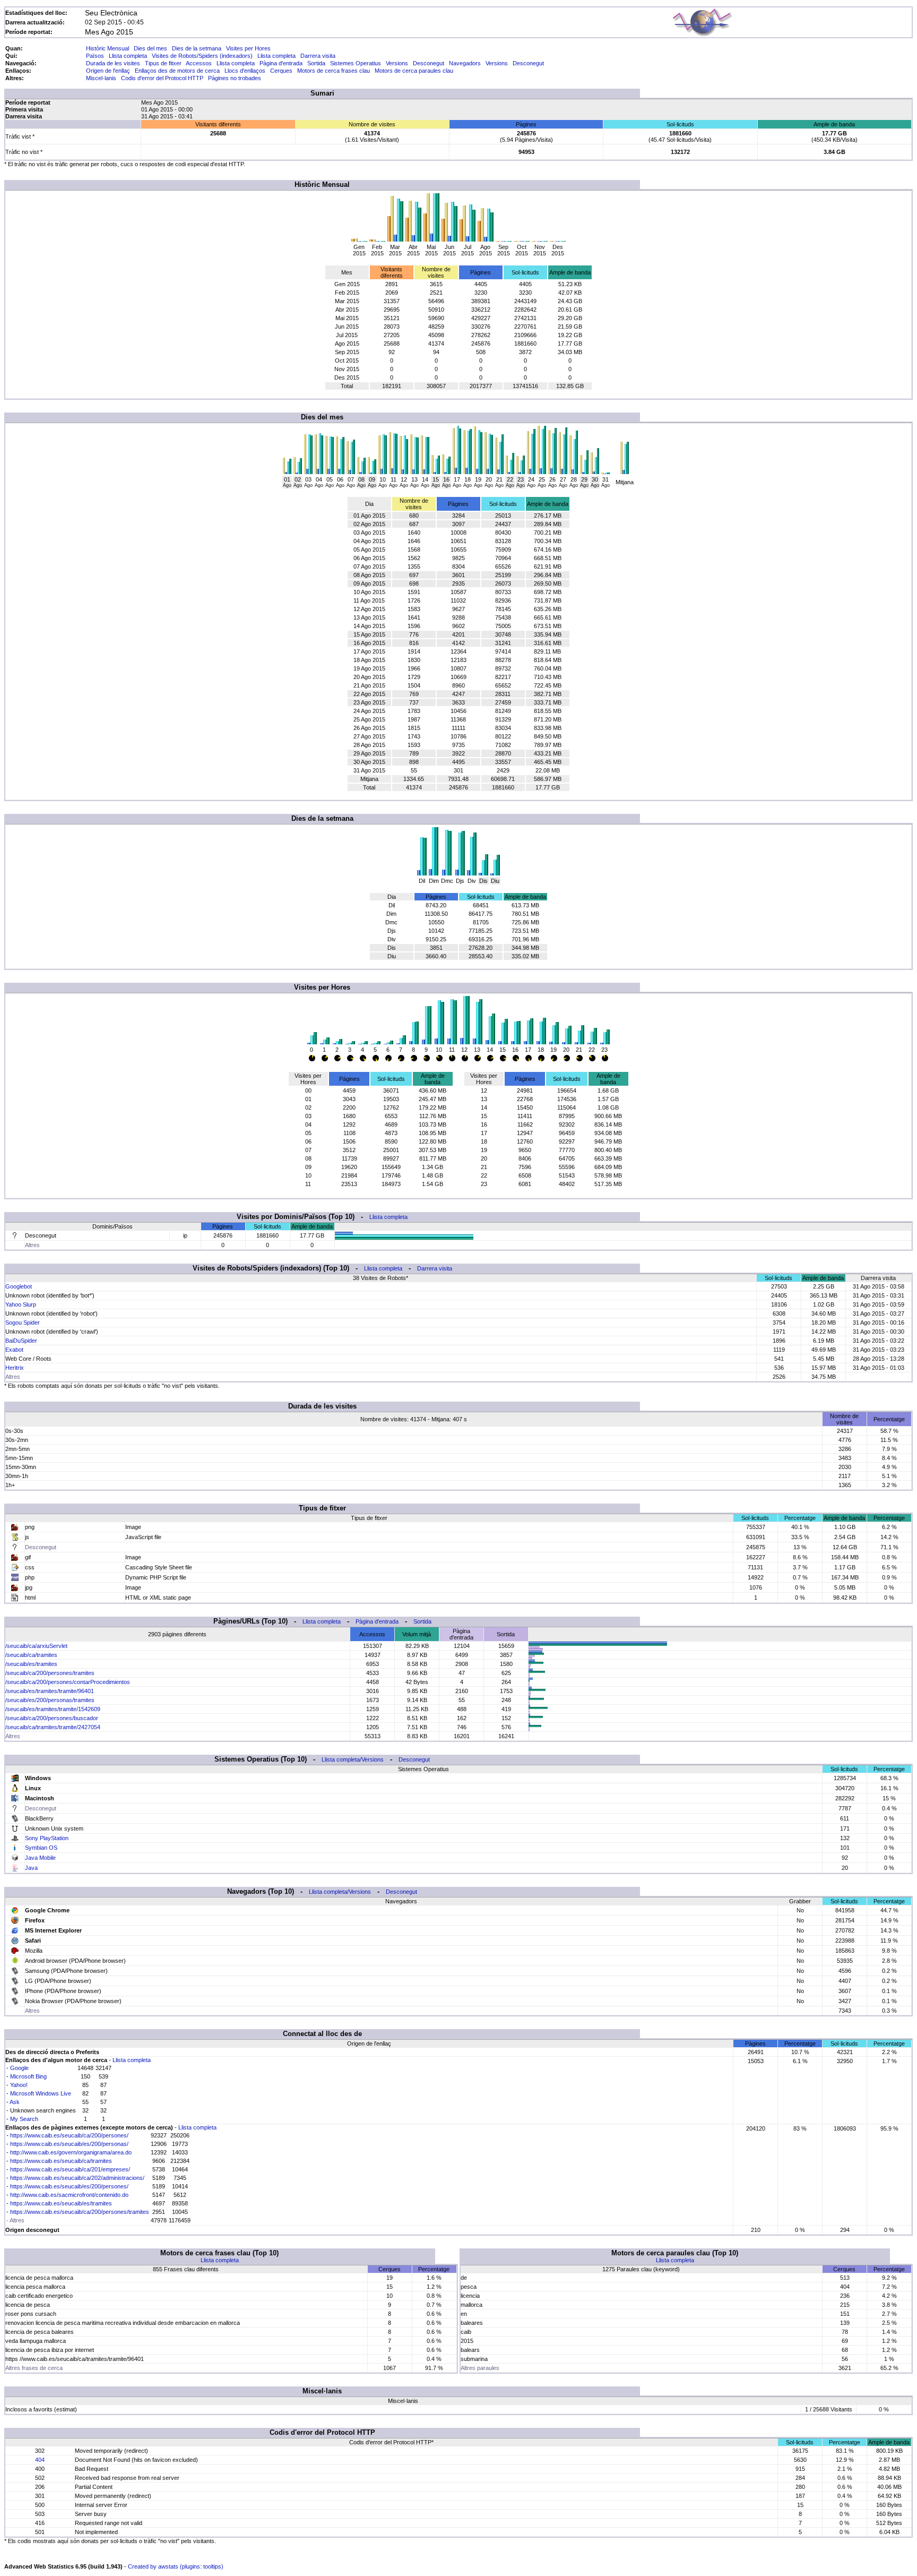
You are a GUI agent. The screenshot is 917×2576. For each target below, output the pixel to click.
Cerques (281, 71)
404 (40, 2460)
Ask (15, 2102)
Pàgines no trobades (235, 78)
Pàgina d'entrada (281, 63)
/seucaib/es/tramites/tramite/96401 (50, 1691)
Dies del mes (150, 48)
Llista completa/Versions (353, 1759)
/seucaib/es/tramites (31, 1664)
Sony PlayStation (47, 1838)
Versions (397, 63)
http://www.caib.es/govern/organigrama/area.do (71, 2152)
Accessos (199, 63)
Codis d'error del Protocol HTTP (162, 78)
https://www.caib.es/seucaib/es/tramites (61, 2203)
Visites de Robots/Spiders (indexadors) (202, 56)
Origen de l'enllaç (108, 71)
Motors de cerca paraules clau (414, 71)
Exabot (14, 1350)
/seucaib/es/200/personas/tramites (50, 1700)
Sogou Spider (23, 1323)
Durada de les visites (113, 63)
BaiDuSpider (21, 1341)
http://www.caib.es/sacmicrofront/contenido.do (69, 2195)
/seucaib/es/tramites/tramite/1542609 (53, 1709)
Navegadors (465, 63)
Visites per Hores (248, 48)
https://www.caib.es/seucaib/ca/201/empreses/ (70, 2169)
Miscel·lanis (101, 78)
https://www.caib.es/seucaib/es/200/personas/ (69, 2144)
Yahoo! (19, 2085)
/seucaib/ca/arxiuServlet (36, 1646)
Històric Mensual (107, 48)
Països (95, 56)
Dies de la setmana (197, 48)
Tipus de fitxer (163, 63)
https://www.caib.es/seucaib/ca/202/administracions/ (77, 2178)
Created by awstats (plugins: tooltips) (176, 2566)
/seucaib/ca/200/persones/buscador (52, 1718)
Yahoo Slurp (21, 1304)
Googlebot (19, 1286)
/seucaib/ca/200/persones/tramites (50, 1673)
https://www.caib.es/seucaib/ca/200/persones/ (69, 2135)
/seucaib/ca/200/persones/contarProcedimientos (68, 1682)
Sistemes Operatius (356, 63)
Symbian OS (41, 1848)
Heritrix (15, 1368)
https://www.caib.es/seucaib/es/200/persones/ (69, 2186)
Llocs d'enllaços (245, 71)
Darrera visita (318, 56)
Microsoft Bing (28, 2076)
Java (31, 1868)
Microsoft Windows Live (41, 2093)
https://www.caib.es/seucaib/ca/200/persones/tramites (80, 2212)
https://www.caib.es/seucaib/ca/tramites (61, 2161)
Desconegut (429, 63)
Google (19, 2068)
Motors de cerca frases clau (334, 71)
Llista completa (128, 56)
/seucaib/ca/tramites (31, 1655)
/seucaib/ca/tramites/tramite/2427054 (53, 1727)
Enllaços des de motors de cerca (177, 71)
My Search (24, 2119)
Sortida (316, 63)
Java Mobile (40, 1858)
